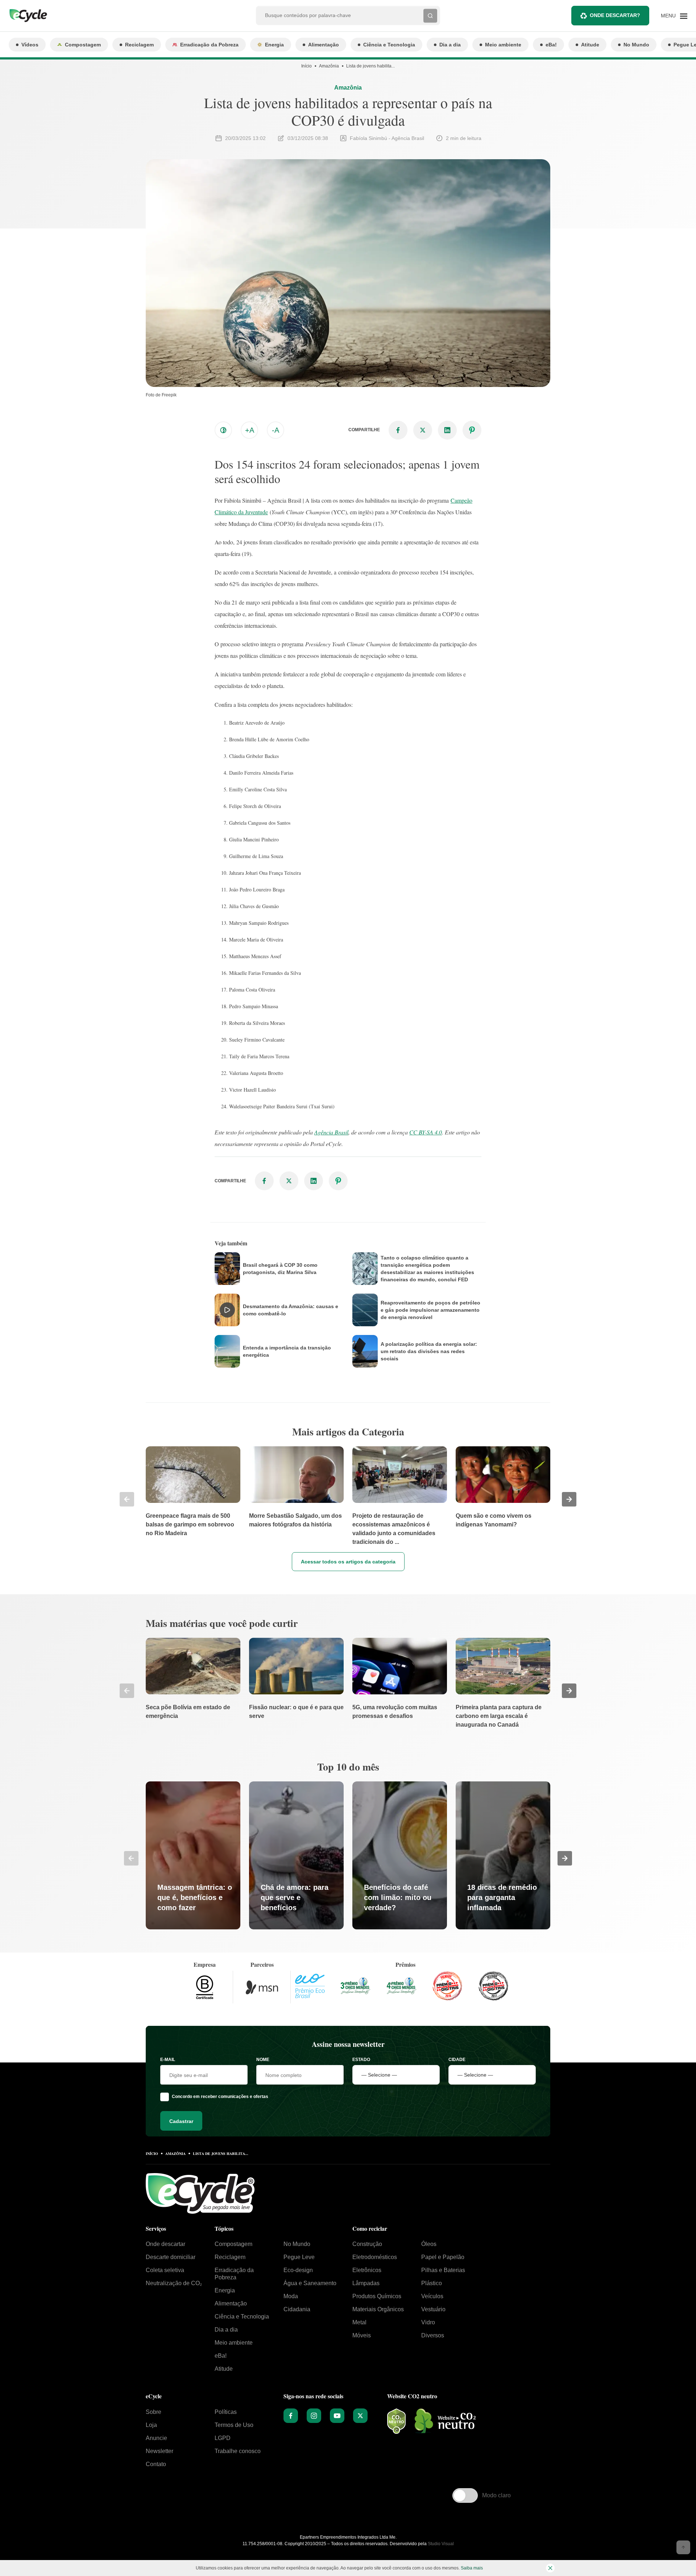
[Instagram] (314, 2416)
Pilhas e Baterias (443, 2270)
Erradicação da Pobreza (209, 45)
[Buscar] (430, 16)
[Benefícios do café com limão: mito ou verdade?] (400, 1855)
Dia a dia (450, 45)
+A (250, 430)
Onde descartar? (615, 15)
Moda (291, 2296)
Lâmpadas (366, 2283)
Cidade (457, 2060)
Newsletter (159, 2451)
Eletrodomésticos (375, 2257)
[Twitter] (360, 2416)
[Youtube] (337, 2416)
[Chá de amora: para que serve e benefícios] (296, 1855)
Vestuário (433, 2309)
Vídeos (30, 45)
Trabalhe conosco (238, 2451)
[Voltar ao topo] (683, 2547)
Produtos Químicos (377, 2296)
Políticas (226, 2412)
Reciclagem (139, 45)
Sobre (154, 2412)
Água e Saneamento (310, 2283)
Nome (263, 2060)
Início (306, 66)
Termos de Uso (234, 2425)
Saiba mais (472, 2568)
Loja (151, 2425)
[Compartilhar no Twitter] (423, 430)
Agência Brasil (331, 1132)
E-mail (168, 2060)
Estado (361, 2060)
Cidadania (297, 2309)
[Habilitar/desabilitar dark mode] (223, 430)
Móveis (362, 2335)
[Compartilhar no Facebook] (398, 430)
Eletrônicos (367, 2270)
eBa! (551, 45)
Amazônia (329, 66)
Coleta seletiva (165, 2270)
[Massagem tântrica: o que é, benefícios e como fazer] (193, 1855)
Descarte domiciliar (171, 2257)
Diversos (433, 2335)
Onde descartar (165, 2244)
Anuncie (156, 2438)
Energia (274, 45)
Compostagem (83, 45)
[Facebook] (291, 2416)
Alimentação (324, 45)
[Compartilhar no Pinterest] (472, 430)
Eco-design (298, 2270)
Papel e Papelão (443, 2257)
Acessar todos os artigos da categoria (348, 1562)
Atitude (590, 45)
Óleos (429, 2244)
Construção (367, 2244)
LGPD (223, 2438)
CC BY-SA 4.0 (426, 1132)
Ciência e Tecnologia (389, 45)
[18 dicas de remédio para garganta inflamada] (503, 1855)
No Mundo (636, 45)
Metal (359, 2322)
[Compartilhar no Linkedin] (447, 430)
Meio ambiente (503, 45)
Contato (156, 2464)
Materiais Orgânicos (378, 2309)
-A (275, 430)
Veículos (432, 2296)
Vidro (428, 2322)
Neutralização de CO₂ (174, 2283)
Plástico (432, 2283)
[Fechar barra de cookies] (550, 2568)
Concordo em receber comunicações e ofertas (220, 2097)
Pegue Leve (299, 2257)
